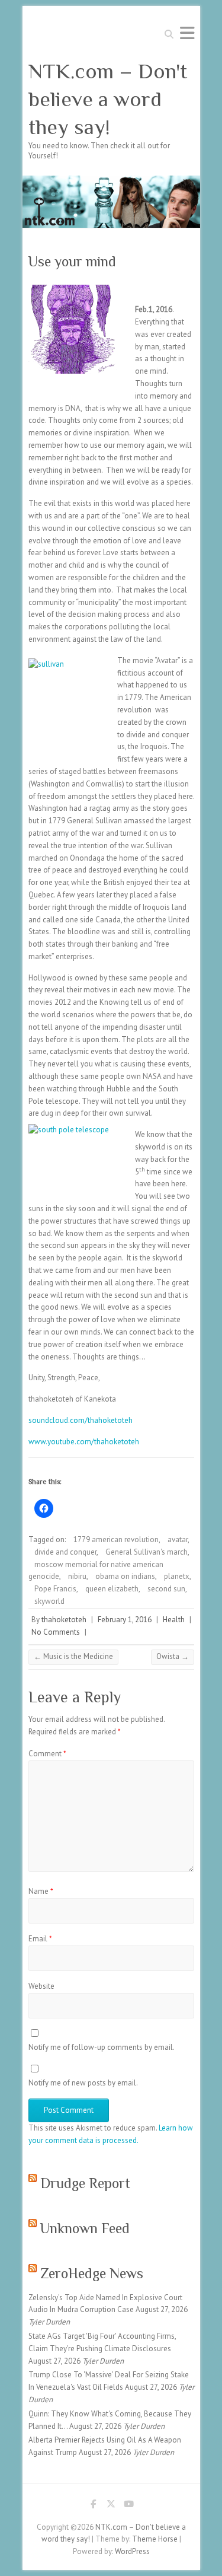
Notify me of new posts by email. (83, 2083)
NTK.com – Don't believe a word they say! (108, 99)
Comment (47, 1754)
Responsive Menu (187, 33)
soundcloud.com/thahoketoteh (81, 1420)
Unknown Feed (85, 2228)
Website (41, 1986)
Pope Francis (55, 1589)
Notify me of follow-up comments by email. (102, 2047)
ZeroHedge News (92, 2273)
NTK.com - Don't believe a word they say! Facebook (94, 2506)
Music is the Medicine (73, 1656)
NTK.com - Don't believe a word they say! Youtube (129, 2506)
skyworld (49, 1601)
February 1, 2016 (125, 1620)
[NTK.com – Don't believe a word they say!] (111, 181)
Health (174, 1620)
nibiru (77, 1576)
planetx (177, 1576)
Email (40, 1939)
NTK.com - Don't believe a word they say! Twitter (111, 2506)
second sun (166, 1589)
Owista (173, 1656)
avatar (178, 1539)
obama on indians (125, 1576)
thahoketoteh (64, 1620)
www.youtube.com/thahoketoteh (84, 1442)
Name (41, 1891)
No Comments (56, 1632)
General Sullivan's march (147, 1552)
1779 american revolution (116, 1539)
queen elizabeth (112, 1589)
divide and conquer (65, 1552)
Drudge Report (85, 2183)
